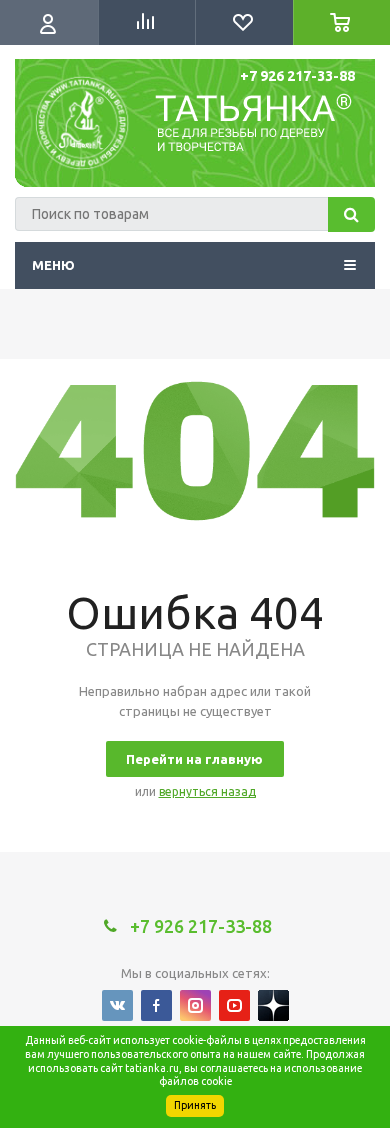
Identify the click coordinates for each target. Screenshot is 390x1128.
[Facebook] (156, 1005)
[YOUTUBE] (234, 1005)
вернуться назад (207, 791)
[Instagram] (195, 1005)
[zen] (273, 1005)
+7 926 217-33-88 (297, 76)
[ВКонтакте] (117, 1005)
